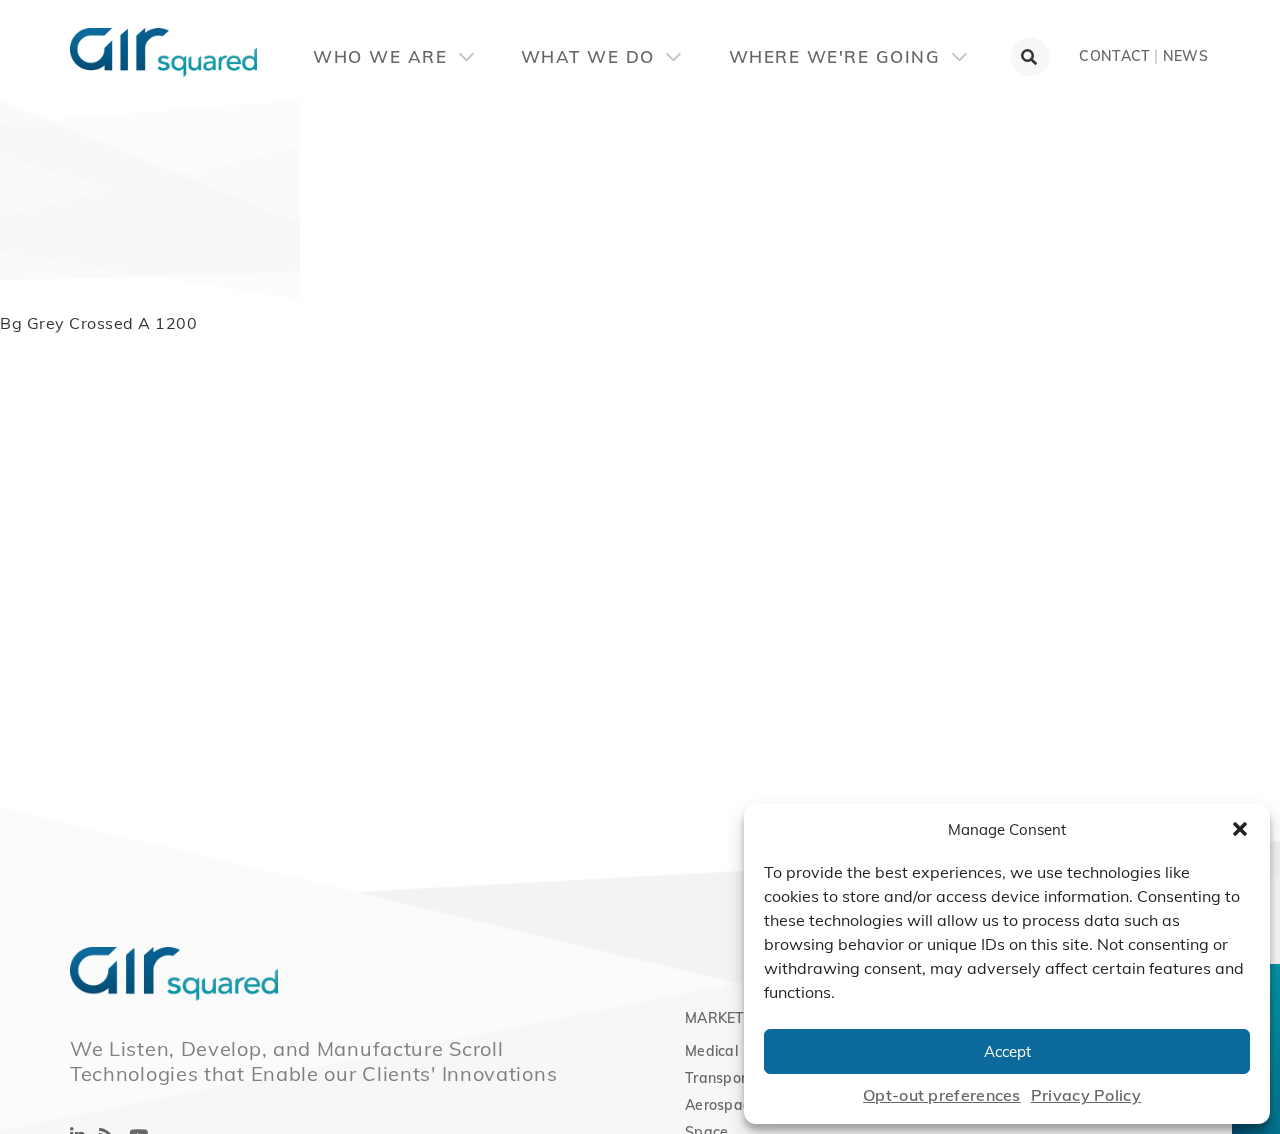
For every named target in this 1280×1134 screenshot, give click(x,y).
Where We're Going (838, 56)
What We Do (591, 56)
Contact (1114, 56)
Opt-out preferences (942, 1095)
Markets (719, 1018)
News (1185, 56)
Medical (711, 1051)
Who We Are (383, 56)
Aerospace (722, 1105)
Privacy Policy (1086, 1095)
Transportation (736, 1078)
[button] (1240, 829)
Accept (1007, 1051)
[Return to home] (70, 40)
